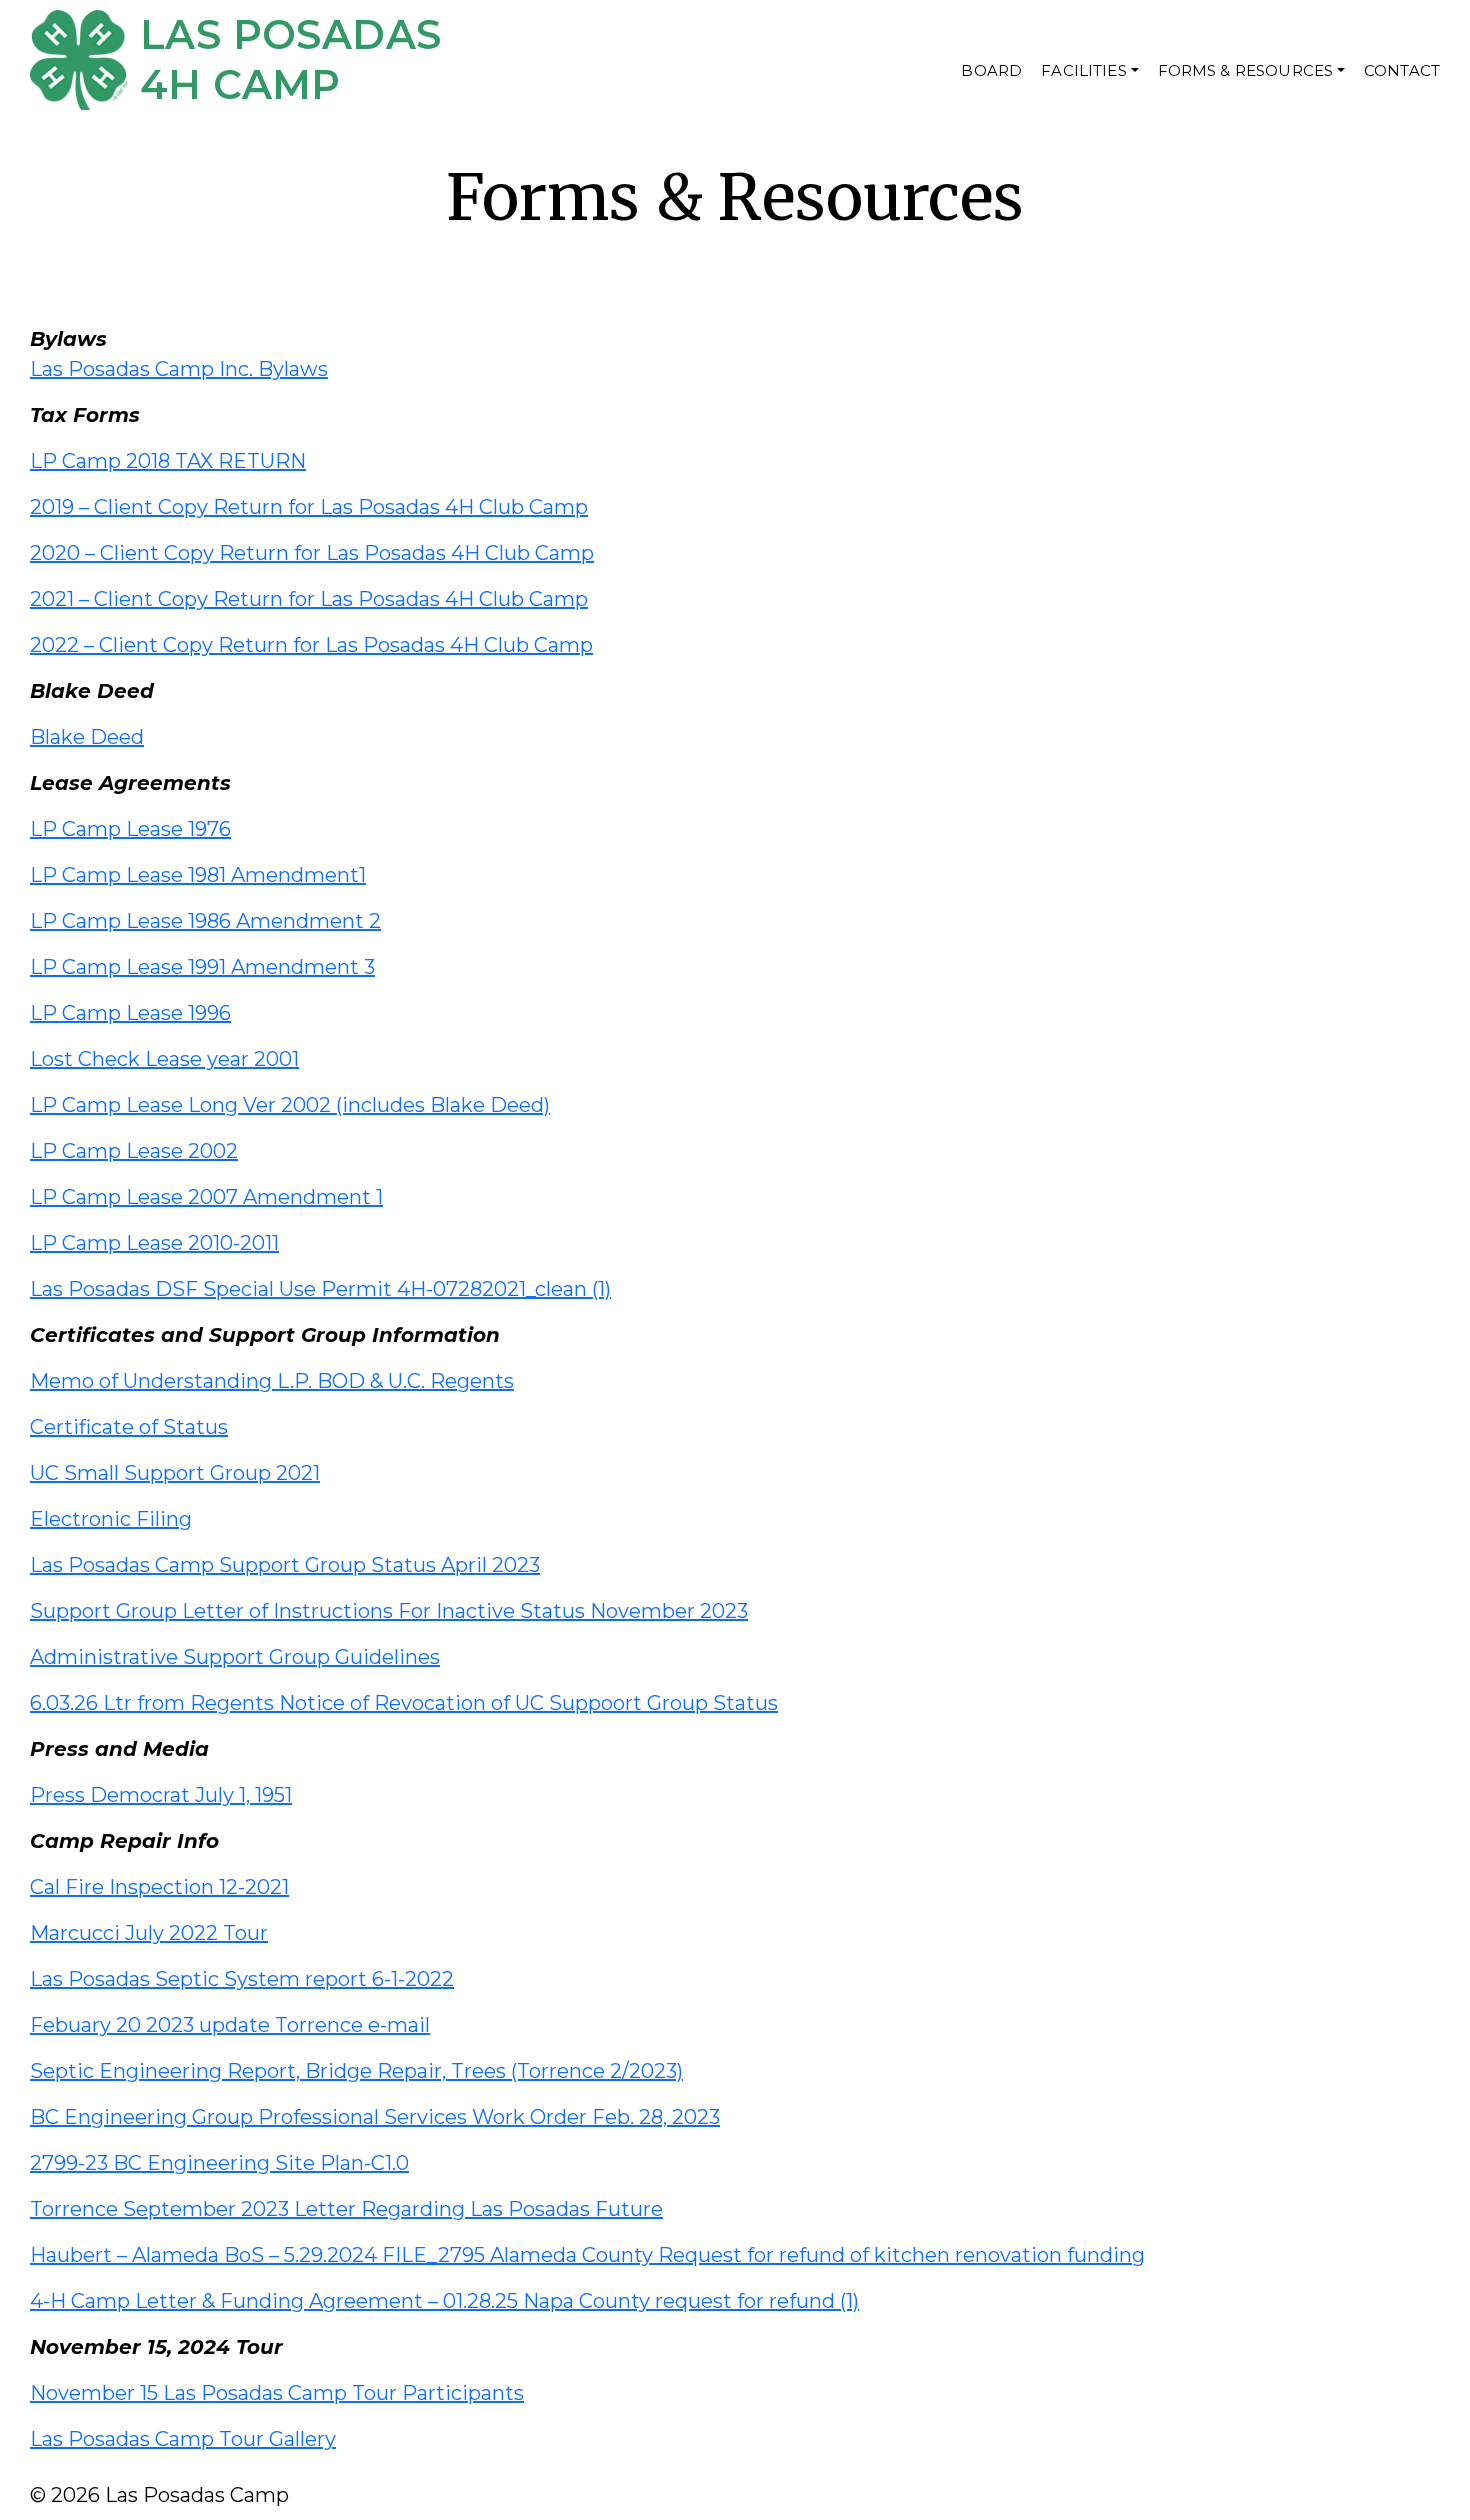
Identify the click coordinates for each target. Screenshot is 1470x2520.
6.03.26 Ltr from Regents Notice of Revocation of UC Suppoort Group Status (404, 1703)
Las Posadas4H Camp (290, 59)
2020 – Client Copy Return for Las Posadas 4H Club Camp (312, 553)
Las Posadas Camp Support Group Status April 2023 (285, 1565)
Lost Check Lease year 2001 (164, 1059)
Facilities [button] (1084, 70)
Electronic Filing (111, 1519)
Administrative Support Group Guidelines (235, 1657)
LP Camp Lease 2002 (134, 1151)
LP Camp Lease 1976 (130, 829)
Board (991, 70)
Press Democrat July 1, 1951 (161, 1795)
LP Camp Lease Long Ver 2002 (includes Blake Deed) (290, 1105)
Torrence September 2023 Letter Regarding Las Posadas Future (346, 2209)
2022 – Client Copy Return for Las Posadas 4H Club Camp (311, 645)
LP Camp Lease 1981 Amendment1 (198, 875)
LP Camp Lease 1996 (130, 1013)
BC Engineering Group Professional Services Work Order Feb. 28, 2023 (375, 2117)
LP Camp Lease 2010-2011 (154, 1243)
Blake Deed (87, 737)
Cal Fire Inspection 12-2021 (159, 1887)
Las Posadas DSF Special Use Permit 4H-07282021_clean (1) (320, 1289)
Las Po (62, 369)
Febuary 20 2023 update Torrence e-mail (230, 2025)
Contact (1402, 70)
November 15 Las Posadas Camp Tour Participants (277, 2393)
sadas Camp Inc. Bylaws (211, 369)
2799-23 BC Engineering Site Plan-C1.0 (219, 2163)
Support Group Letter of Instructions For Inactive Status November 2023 (389, 1611)
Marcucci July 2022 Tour (149, 1933)
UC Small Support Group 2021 (175, 1473)
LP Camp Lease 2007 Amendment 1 (206, 1197)
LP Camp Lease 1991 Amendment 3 (202, 967)
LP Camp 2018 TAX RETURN (168, 461)
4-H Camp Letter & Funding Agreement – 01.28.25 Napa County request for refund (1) (444, 2301)
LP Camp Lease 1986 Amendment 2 (205, 921)
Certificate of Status (129, 1427)
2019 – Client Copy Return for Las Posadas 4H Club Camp (309, 507)
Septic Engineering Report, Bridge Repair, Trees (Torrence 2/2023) (356, 2071)
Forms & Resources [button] (1246, 70)
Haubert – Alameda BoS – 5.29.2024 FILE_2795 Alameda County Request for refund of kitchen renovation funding (587, 2255)
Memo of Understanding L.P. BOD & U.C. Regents (272, 1381)
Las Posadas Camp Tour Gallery (183, 2439)
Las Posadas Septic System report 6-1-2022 (242, 1979)
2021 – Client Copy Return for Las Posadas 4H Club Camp (309, 599)
